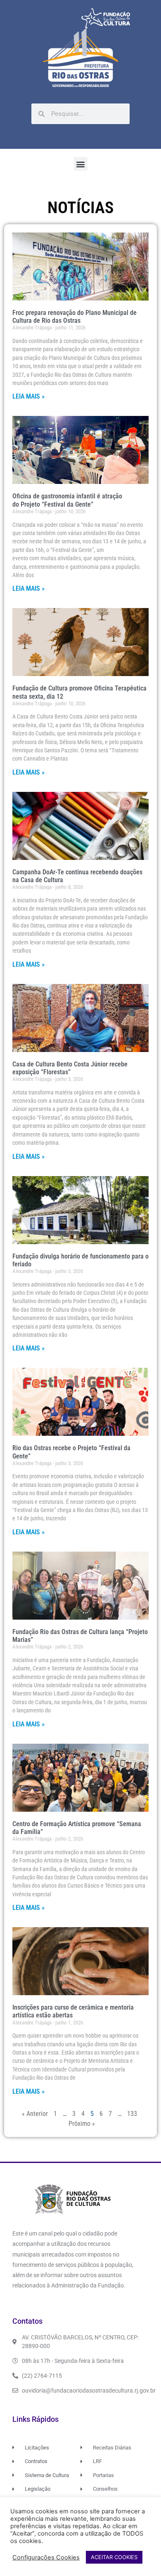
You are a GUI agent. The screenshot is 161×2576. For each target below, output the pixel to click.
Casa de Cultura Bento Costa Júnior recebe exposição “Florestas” (70, 1068)
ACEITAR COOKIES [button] (114, 2557)
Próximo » (82, 2124)
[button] (81, 164)
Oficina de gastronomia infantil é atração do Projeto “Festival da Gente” (67, 500)
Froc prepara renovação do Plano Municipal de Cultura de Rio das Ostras (75, 317)
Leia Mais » (28, 396)
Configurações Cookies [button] (46, 2557)
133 (132, 2114)
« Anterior (35, 2114)
